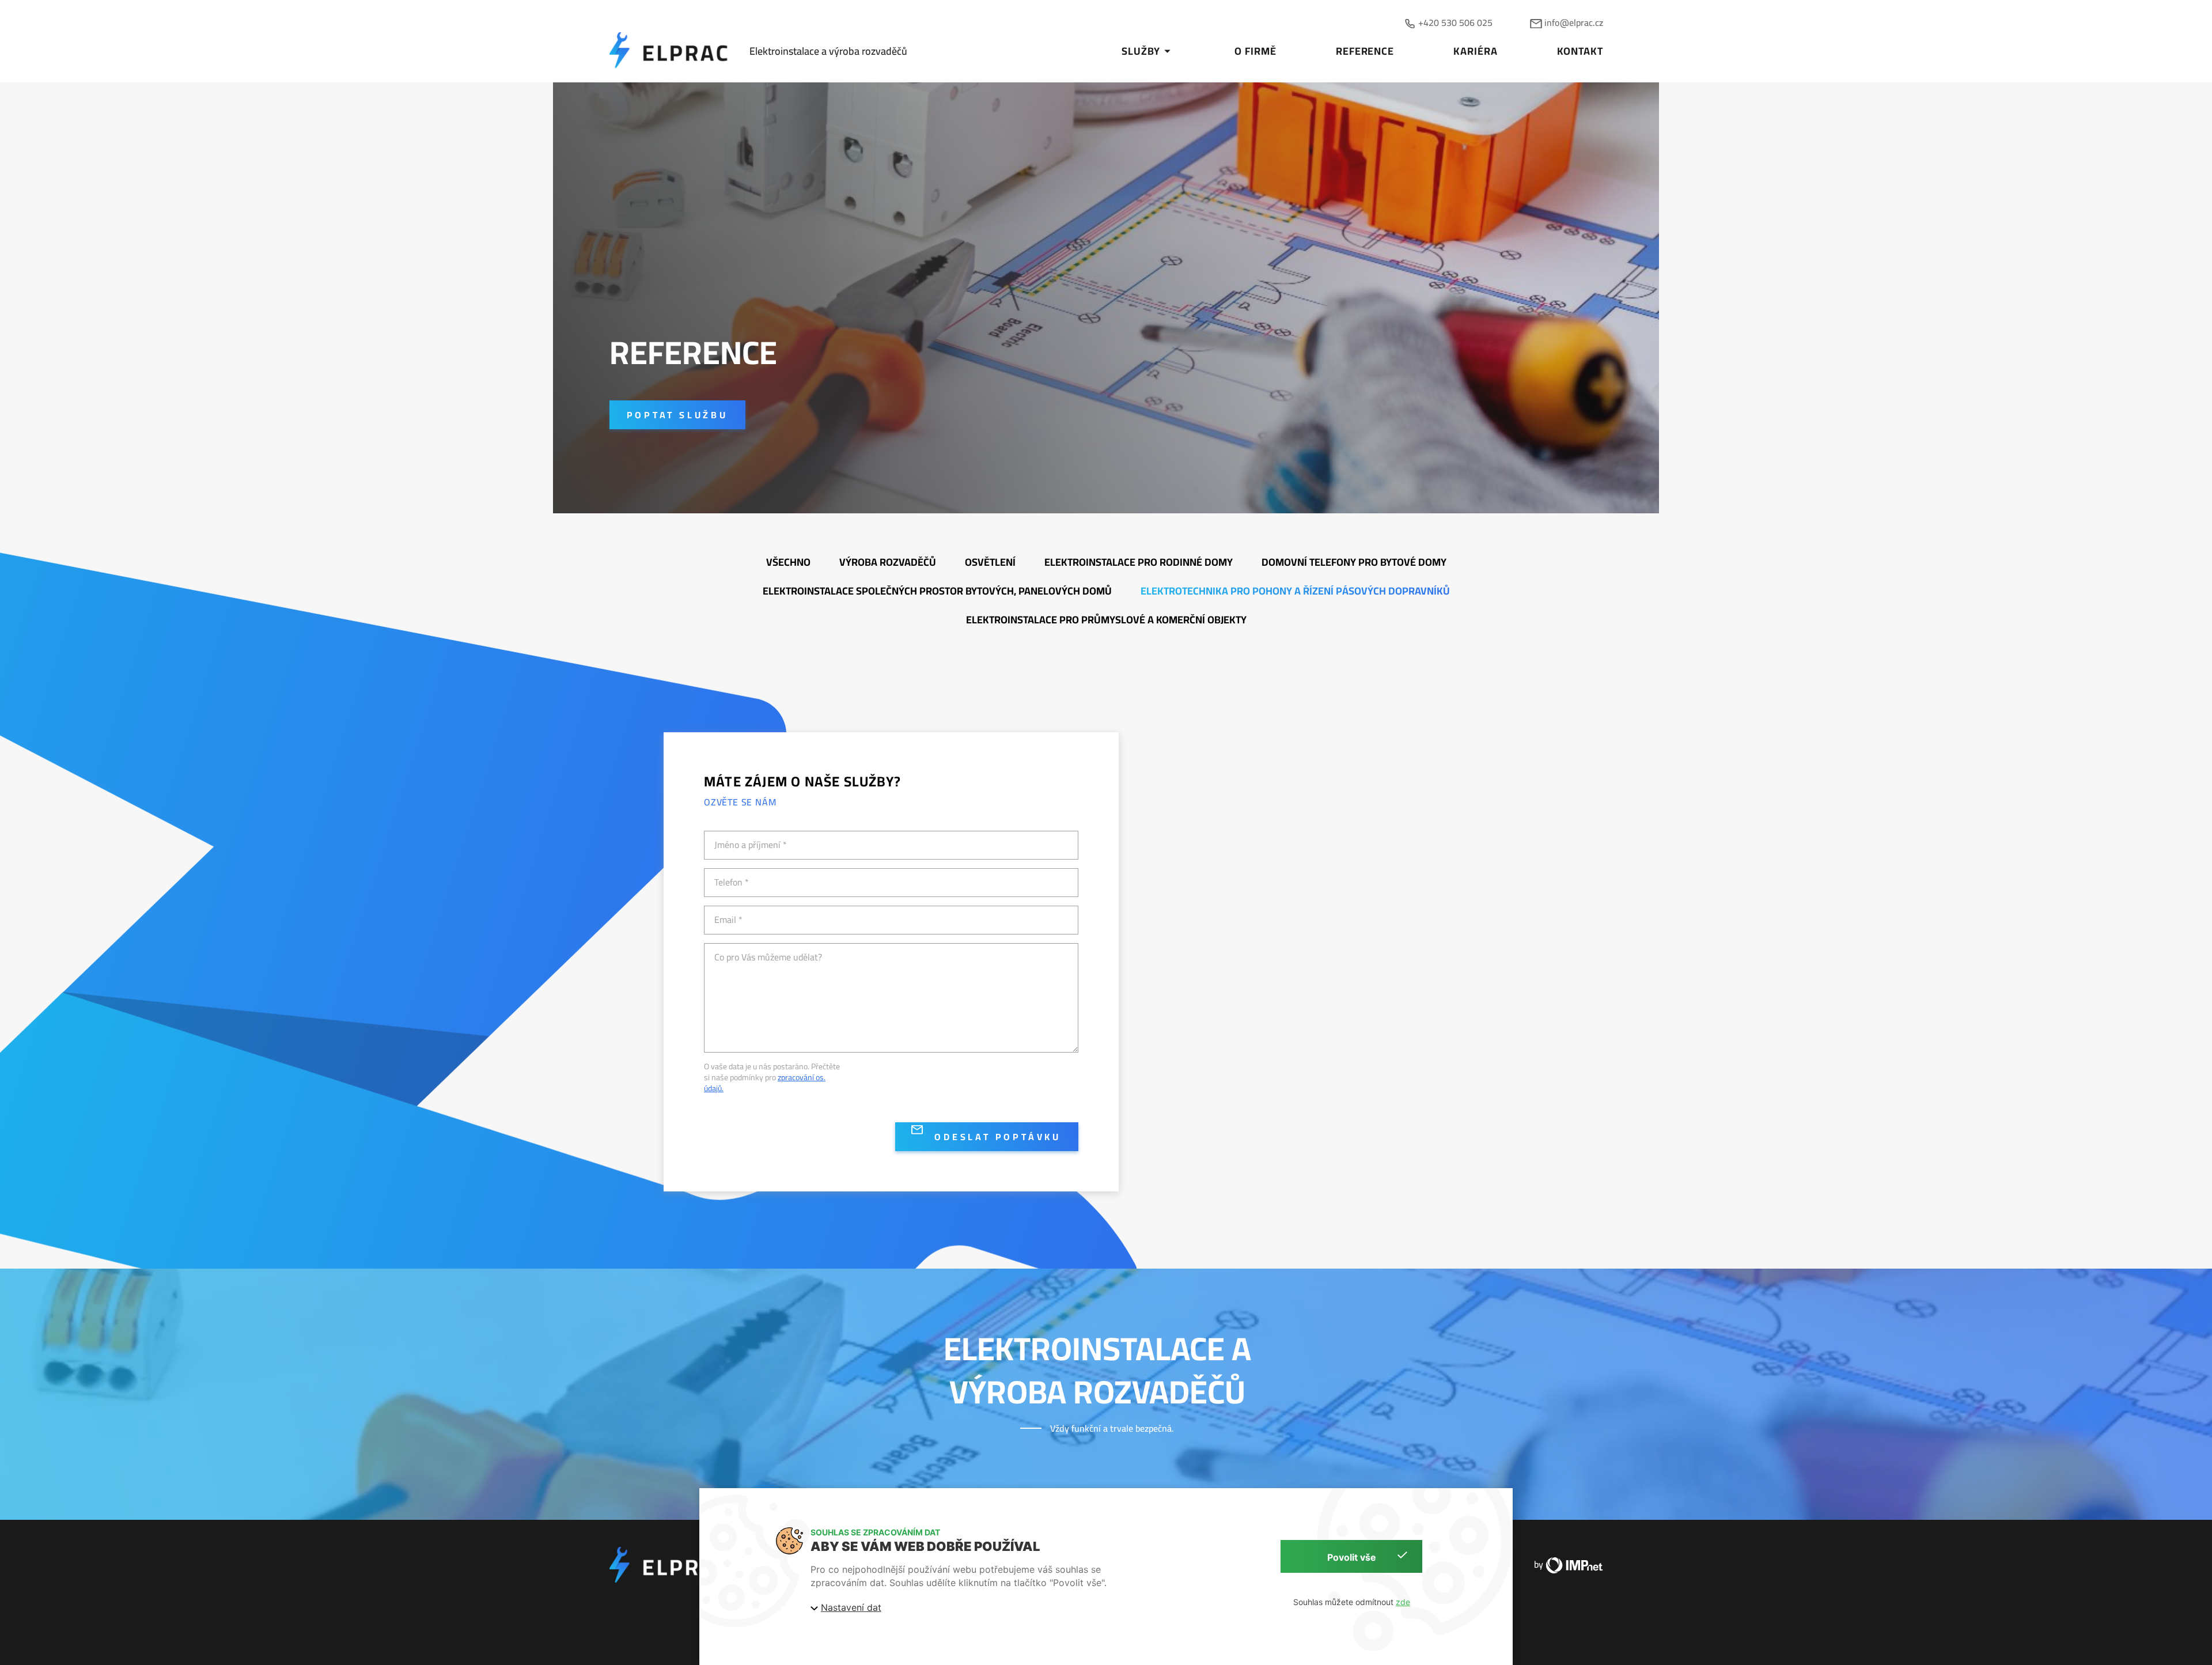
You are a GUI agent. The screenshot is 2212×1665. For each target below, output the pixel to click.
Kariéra (1475, 51)
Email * (728, 920)
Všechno (788, 562)
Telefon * (732, 882)
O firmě (1255, 51)
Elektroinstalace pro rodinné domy (1139, 562)
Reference (1365, 51)
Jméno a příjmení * (751, 845)
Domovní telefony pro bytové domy (1354, 562)
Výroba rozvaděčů (888, 562)
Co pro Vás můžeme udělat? (768, 957)
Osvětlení (990, 562)
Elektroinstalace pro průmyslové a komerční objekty (1106, 620)
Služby (1141, 51)
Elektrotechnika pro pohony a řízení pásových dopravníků (1295, 591)
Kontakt (1580, 51)
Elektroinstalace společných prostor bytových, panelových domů (937, 591)
